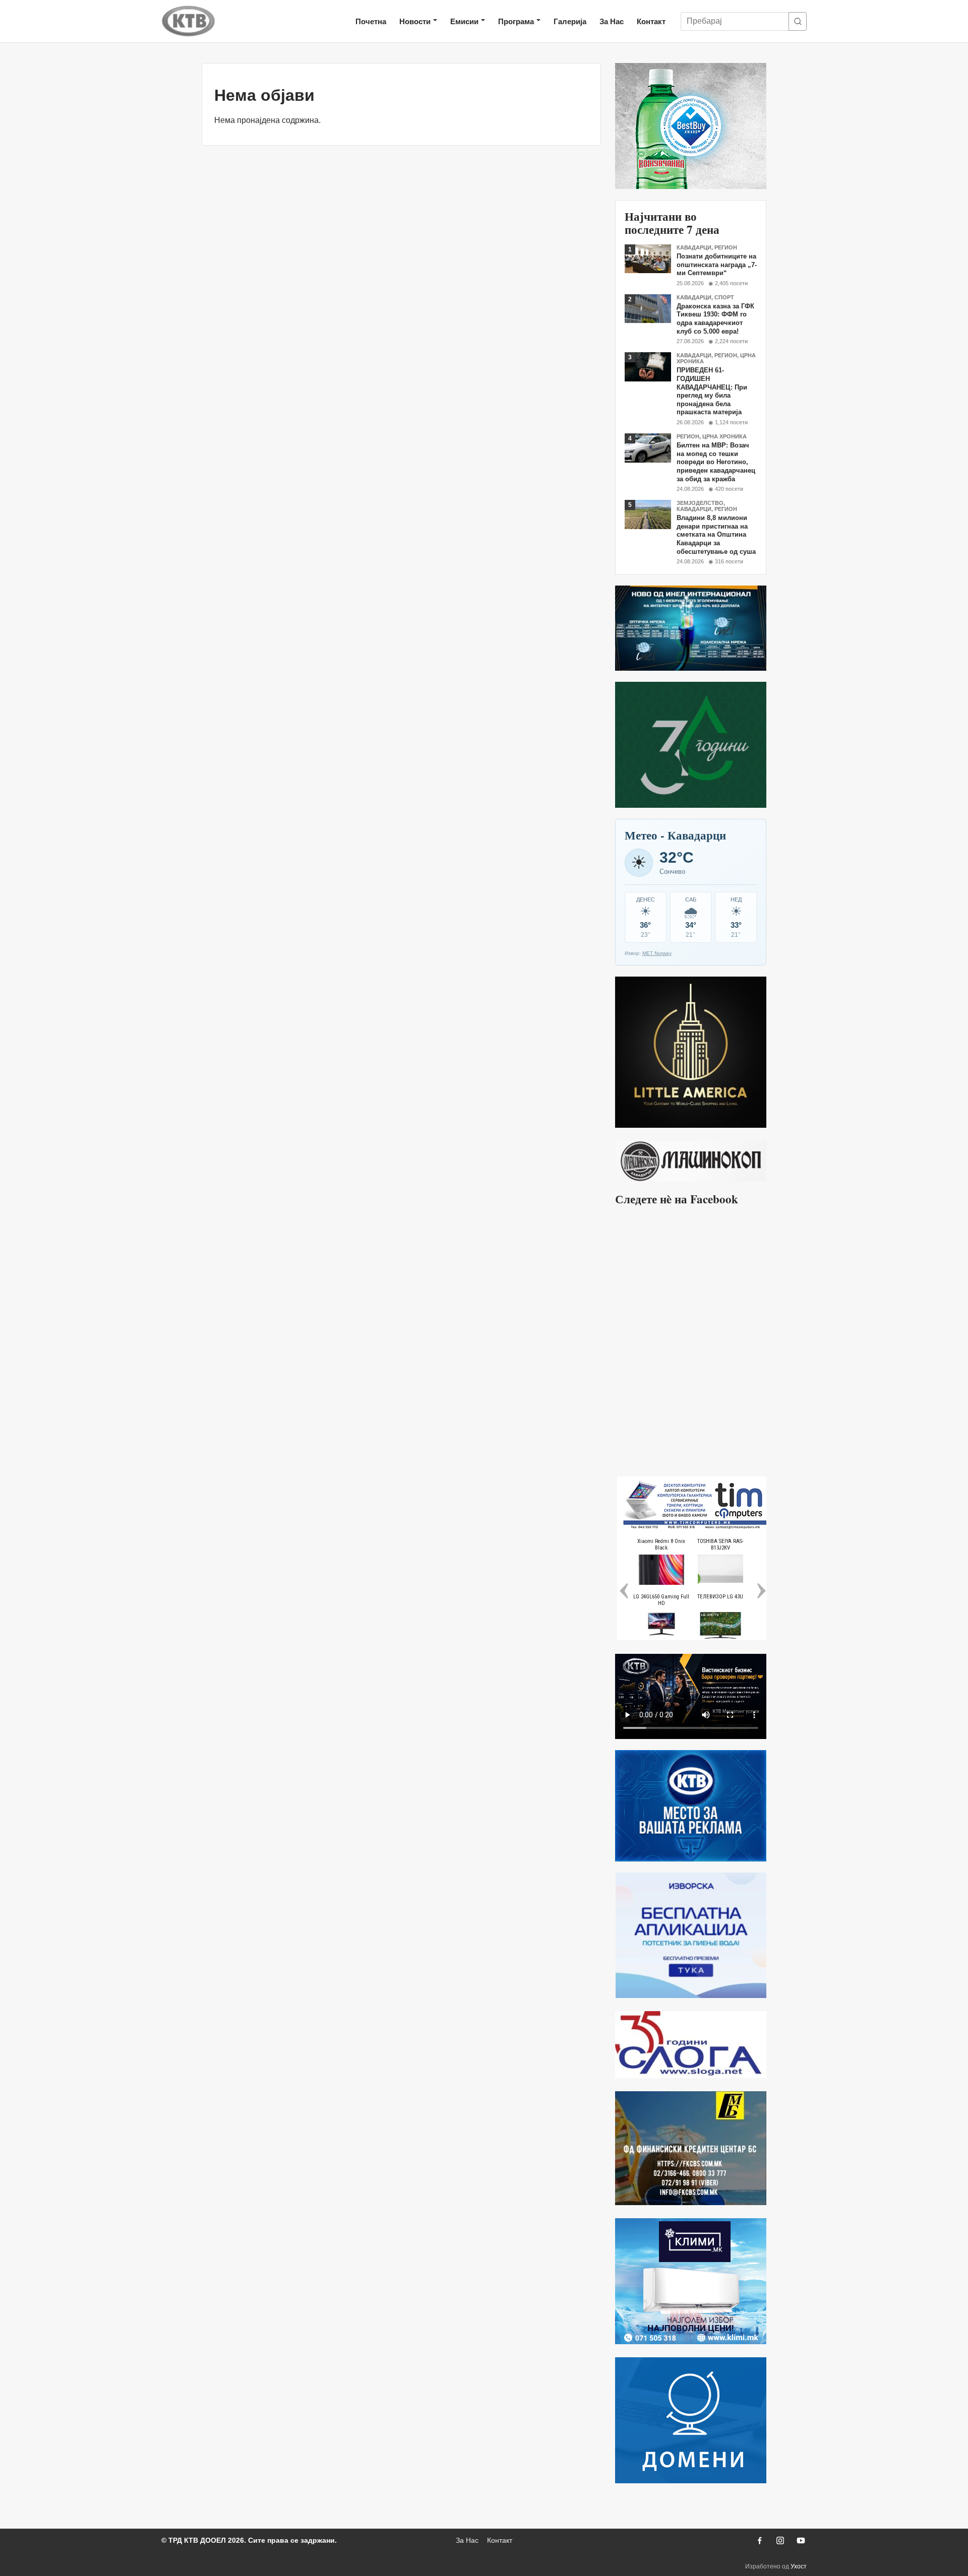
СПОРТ (724, 297)
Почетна (371, 21)
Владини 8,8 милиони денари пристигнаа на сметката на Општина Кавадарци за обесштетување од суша (716, 535)
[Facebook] (759, 2540)
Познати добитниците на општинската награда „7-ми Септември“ (717, 265)
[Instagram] (780, 2540)
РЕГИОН (726, 247)
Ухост (799, 2566)
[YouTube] (801, 2540)
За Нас (612, 21)
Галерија (570, 21)
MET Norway (657, 953)
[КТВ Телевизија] (189, 21)
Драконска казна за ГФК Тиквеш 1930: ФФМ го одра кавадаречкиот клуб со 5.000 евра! (715, 319)
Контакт (651, 21)
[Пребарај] (798, 21)
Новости (415, 21)
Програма (516, 21)
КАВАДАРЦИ (694, 247)
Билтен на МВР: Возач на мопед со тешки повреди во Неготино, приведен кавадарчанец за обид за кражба (716, 462)
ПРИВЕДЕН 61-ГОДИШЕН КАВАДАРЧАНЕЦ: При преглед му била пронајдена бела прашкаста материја (712, 391)
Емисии (464, 21)
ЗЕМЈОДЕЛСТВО (700, 503)
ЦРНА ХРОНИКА (724, 436)
